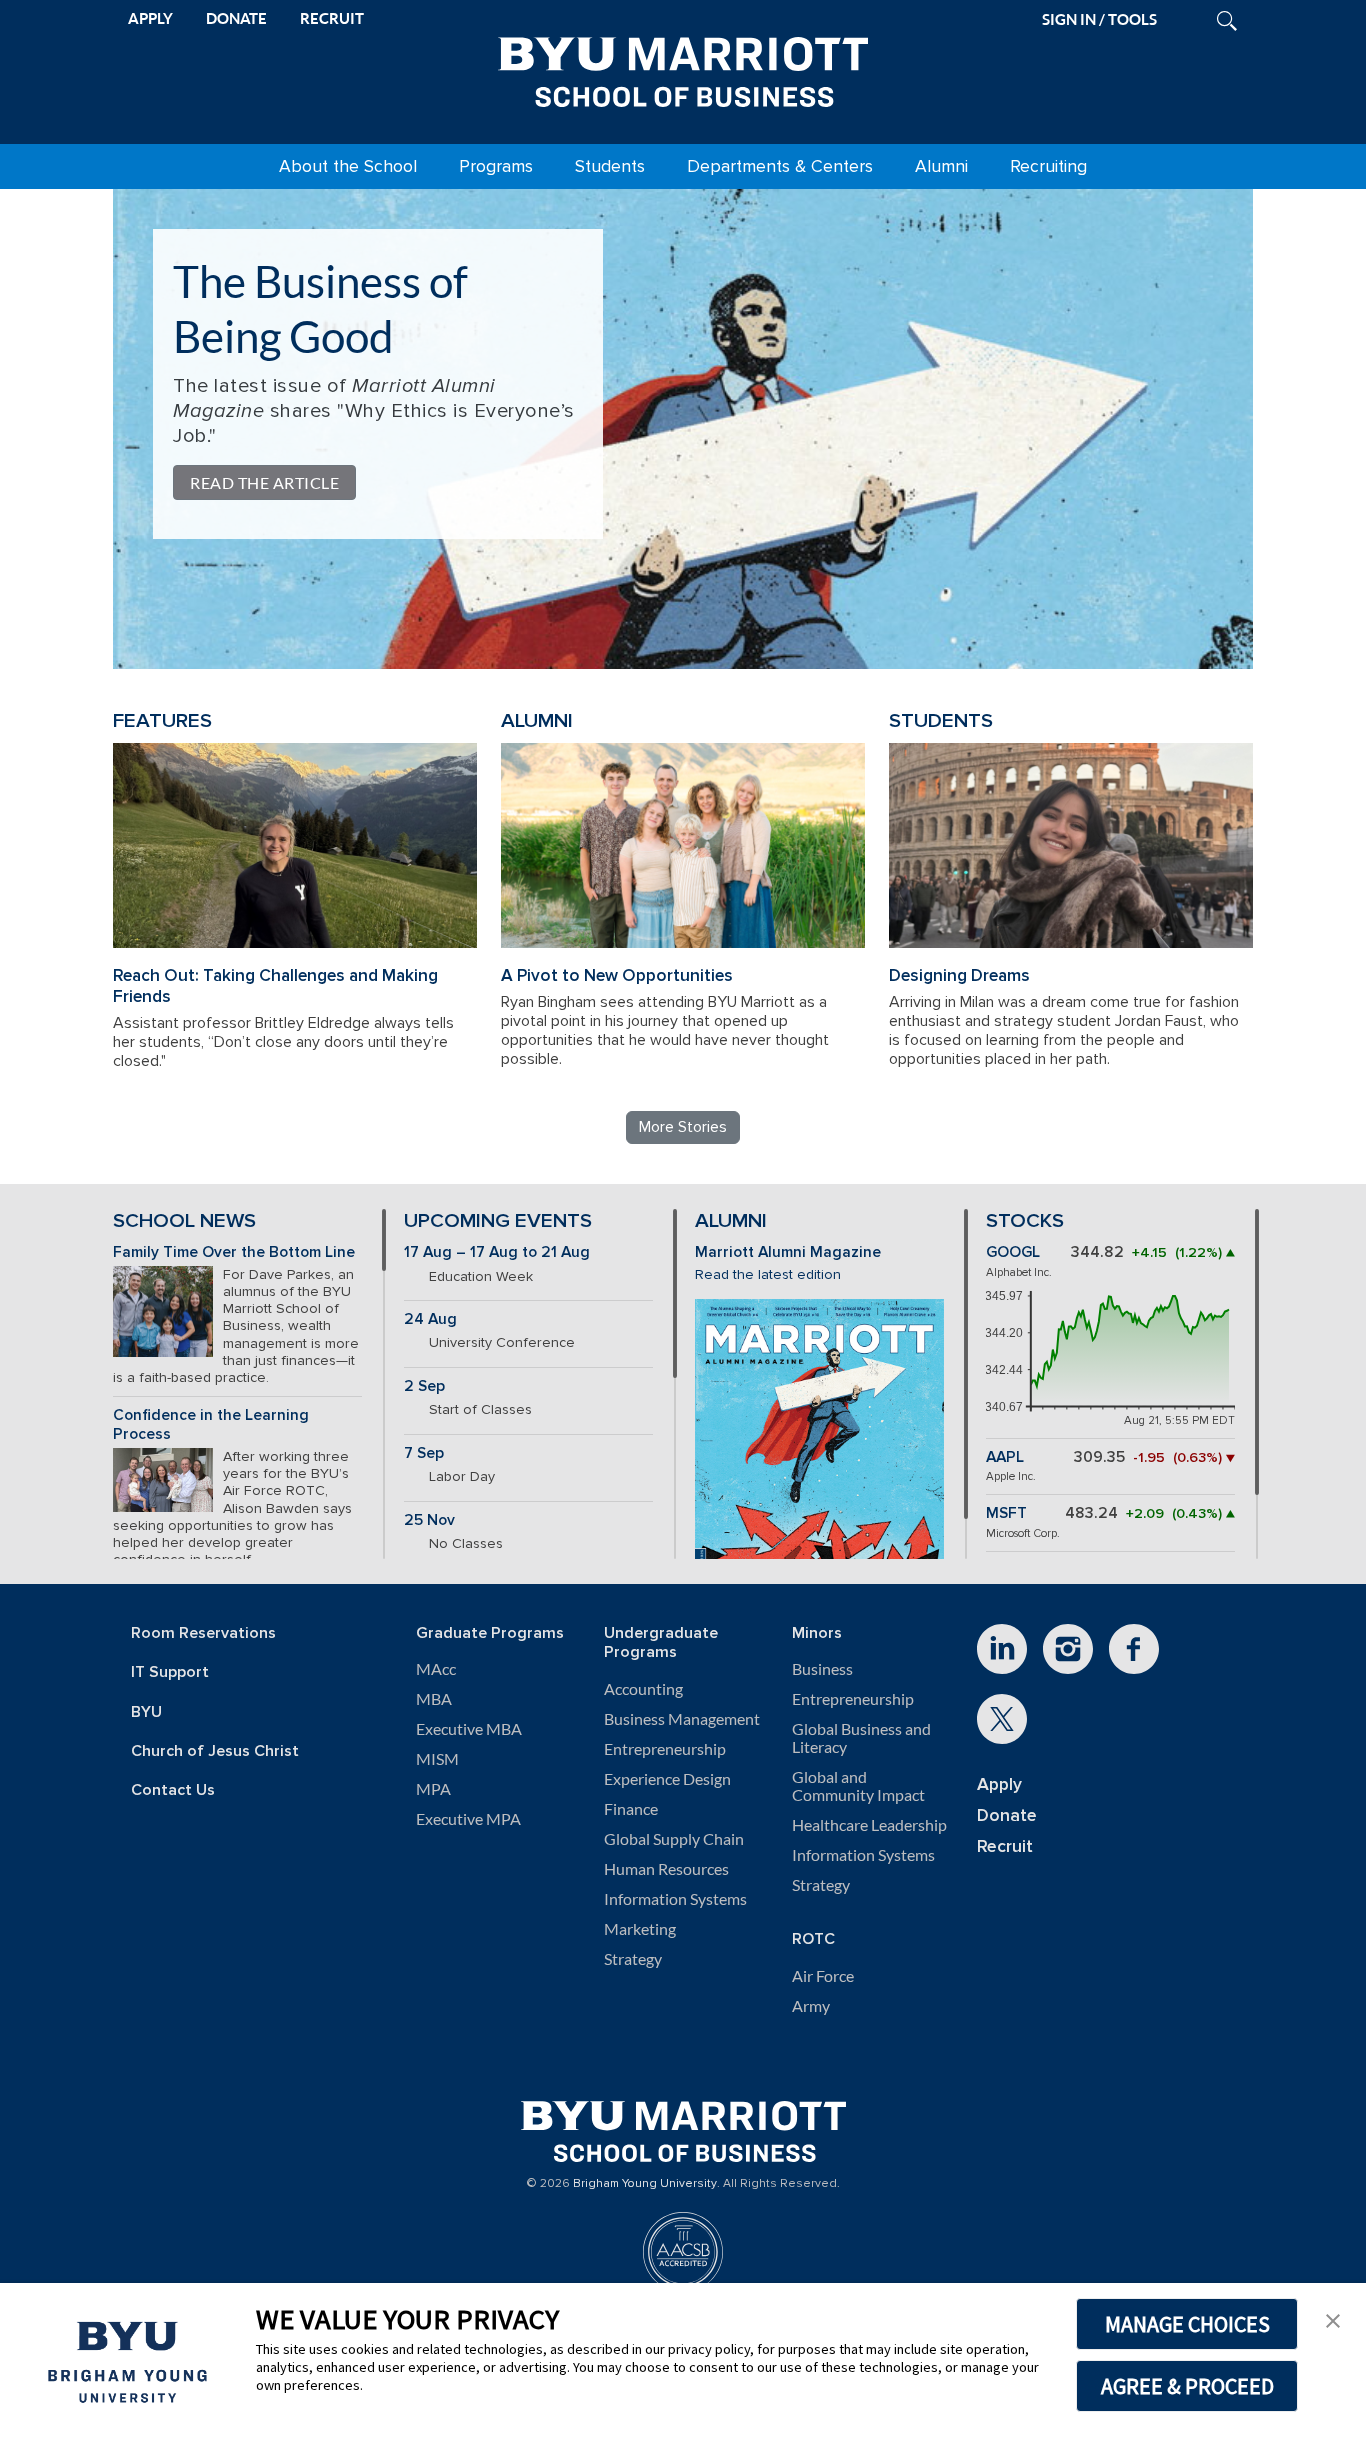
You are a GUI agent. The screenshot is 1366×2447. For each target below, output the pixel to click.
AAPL (1005, 1457)
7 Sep (424, 1453)
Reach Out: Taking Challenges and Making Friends (275, 986)
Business (822, 1669)
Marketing (640, 1929)
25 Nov (429, 1520)
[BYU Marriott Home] (683, 68)
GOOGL (1013, 1252)
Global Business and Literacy (861, 1738)
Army (811, 2006)
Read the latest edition (768, 1274)
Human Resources (666, 1869)
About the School (348, 166)
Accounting (643, 1689)
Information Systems (675, 1899)
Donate (1007, 1815)
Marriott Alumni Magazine (788, 1252)
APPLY (150, 18)
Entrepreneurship (665, 1749)
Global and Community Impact (858, 1786)
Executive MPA (468, 1819)
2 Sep (424, 1386)
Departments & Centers (780, 166)
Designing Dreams (959, 975)
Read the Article (264, 482)
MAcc (436, 1669)
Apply (999, 1784)
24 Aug (430, 1319)
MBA (434, 1699)
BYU (146, 1712)
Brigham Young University (645, 2184)
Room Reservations (203, 1633)
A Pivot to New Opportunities (617, 975)
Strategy (633, 1959)
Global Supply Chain (674, 1839)
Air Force (823, 1976)
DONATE (236, 18)
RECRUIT (332, 18)
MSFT (1006, 1513)
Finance (631, 1809)
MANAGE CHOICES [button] (1187, 2324)
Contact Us (173, 1790)
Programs (496, 166)
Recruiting (1048, 166)
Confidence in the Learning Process (211, 1425)
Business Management (682, 1719)
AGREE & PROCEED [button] (1187, 2386)
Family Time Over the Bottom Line (234, 1252)
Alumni (941, 166)
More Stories (683, 1127)
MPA (433, 1789)
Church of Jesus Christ (215, 1751)
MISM (437, 1759)
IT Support (170, 1672)
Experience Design (667, 1779)
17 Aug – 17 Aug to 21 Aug (497, 1252)
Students (610, 166)
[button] (1333, 2319)
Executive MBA (469, 1729)
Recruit (1005, 1846)
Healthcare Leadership (869, 1825)
